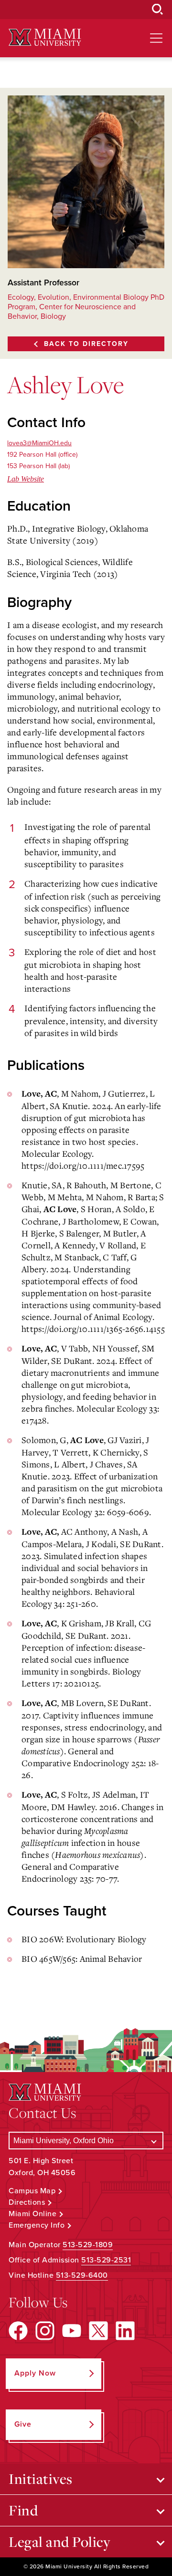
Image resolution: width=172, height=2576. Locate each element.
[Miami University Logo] (45, 37)
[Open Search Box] (158, 10)
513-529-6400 (82, 2275)
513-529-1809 (88, 2245)
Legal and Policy (59, 2542)
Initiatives (41, 2479)
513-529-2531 (106, 2260)
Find (23, 2510)
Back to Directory (86, 344)
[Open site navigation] (156, 38)
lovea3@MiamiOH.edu (39, 443)
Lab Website (26, 479)
